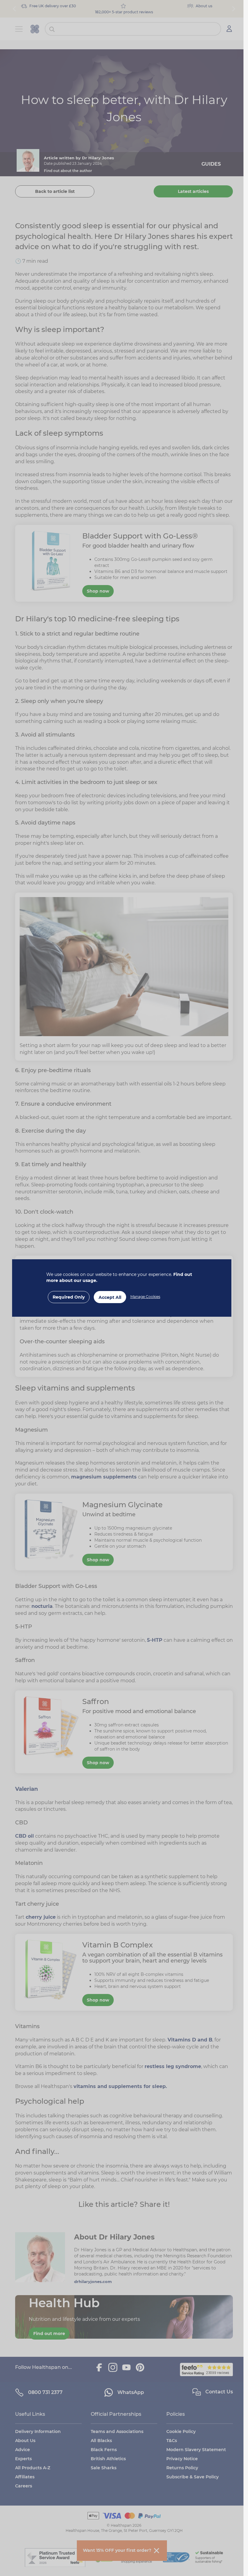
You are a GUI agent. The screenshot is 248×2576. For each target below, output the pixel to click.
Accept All (110, 1297)
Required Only (69, 1297)
